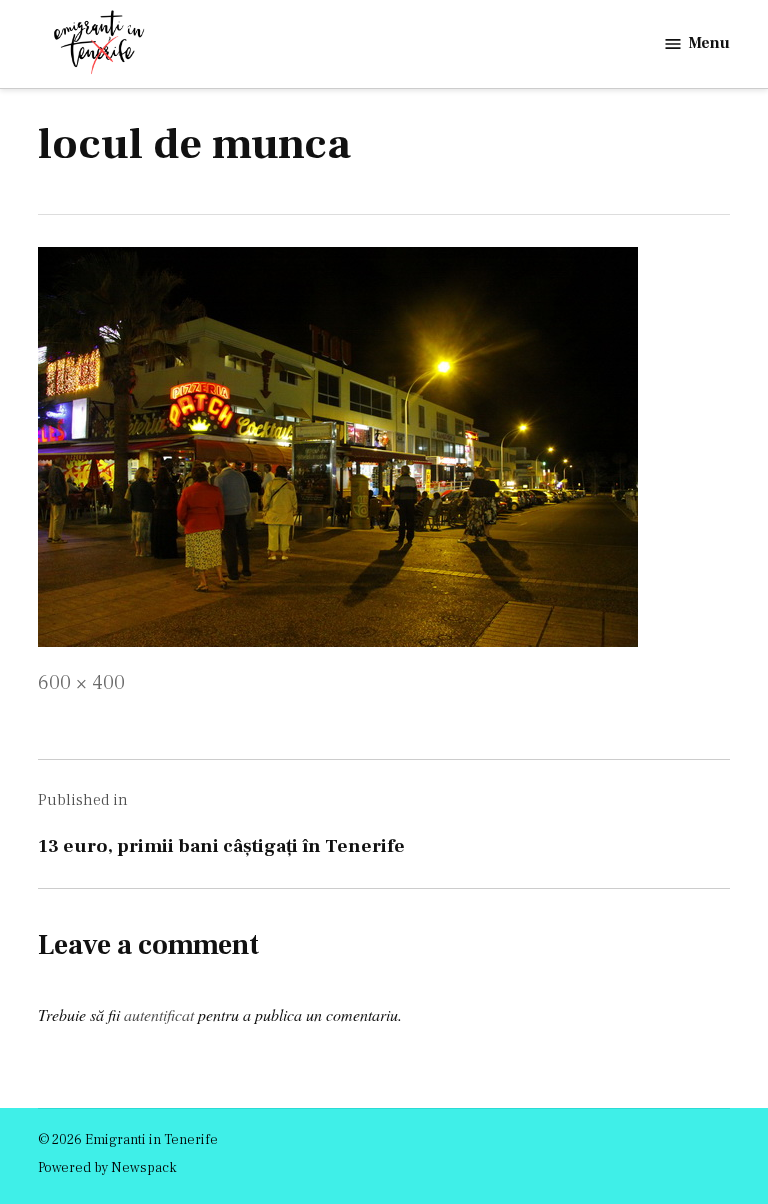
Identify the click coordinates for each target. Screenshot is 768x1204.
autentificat (159, 1014)
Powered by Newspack (107, 1168)
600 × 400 (81, 683)
